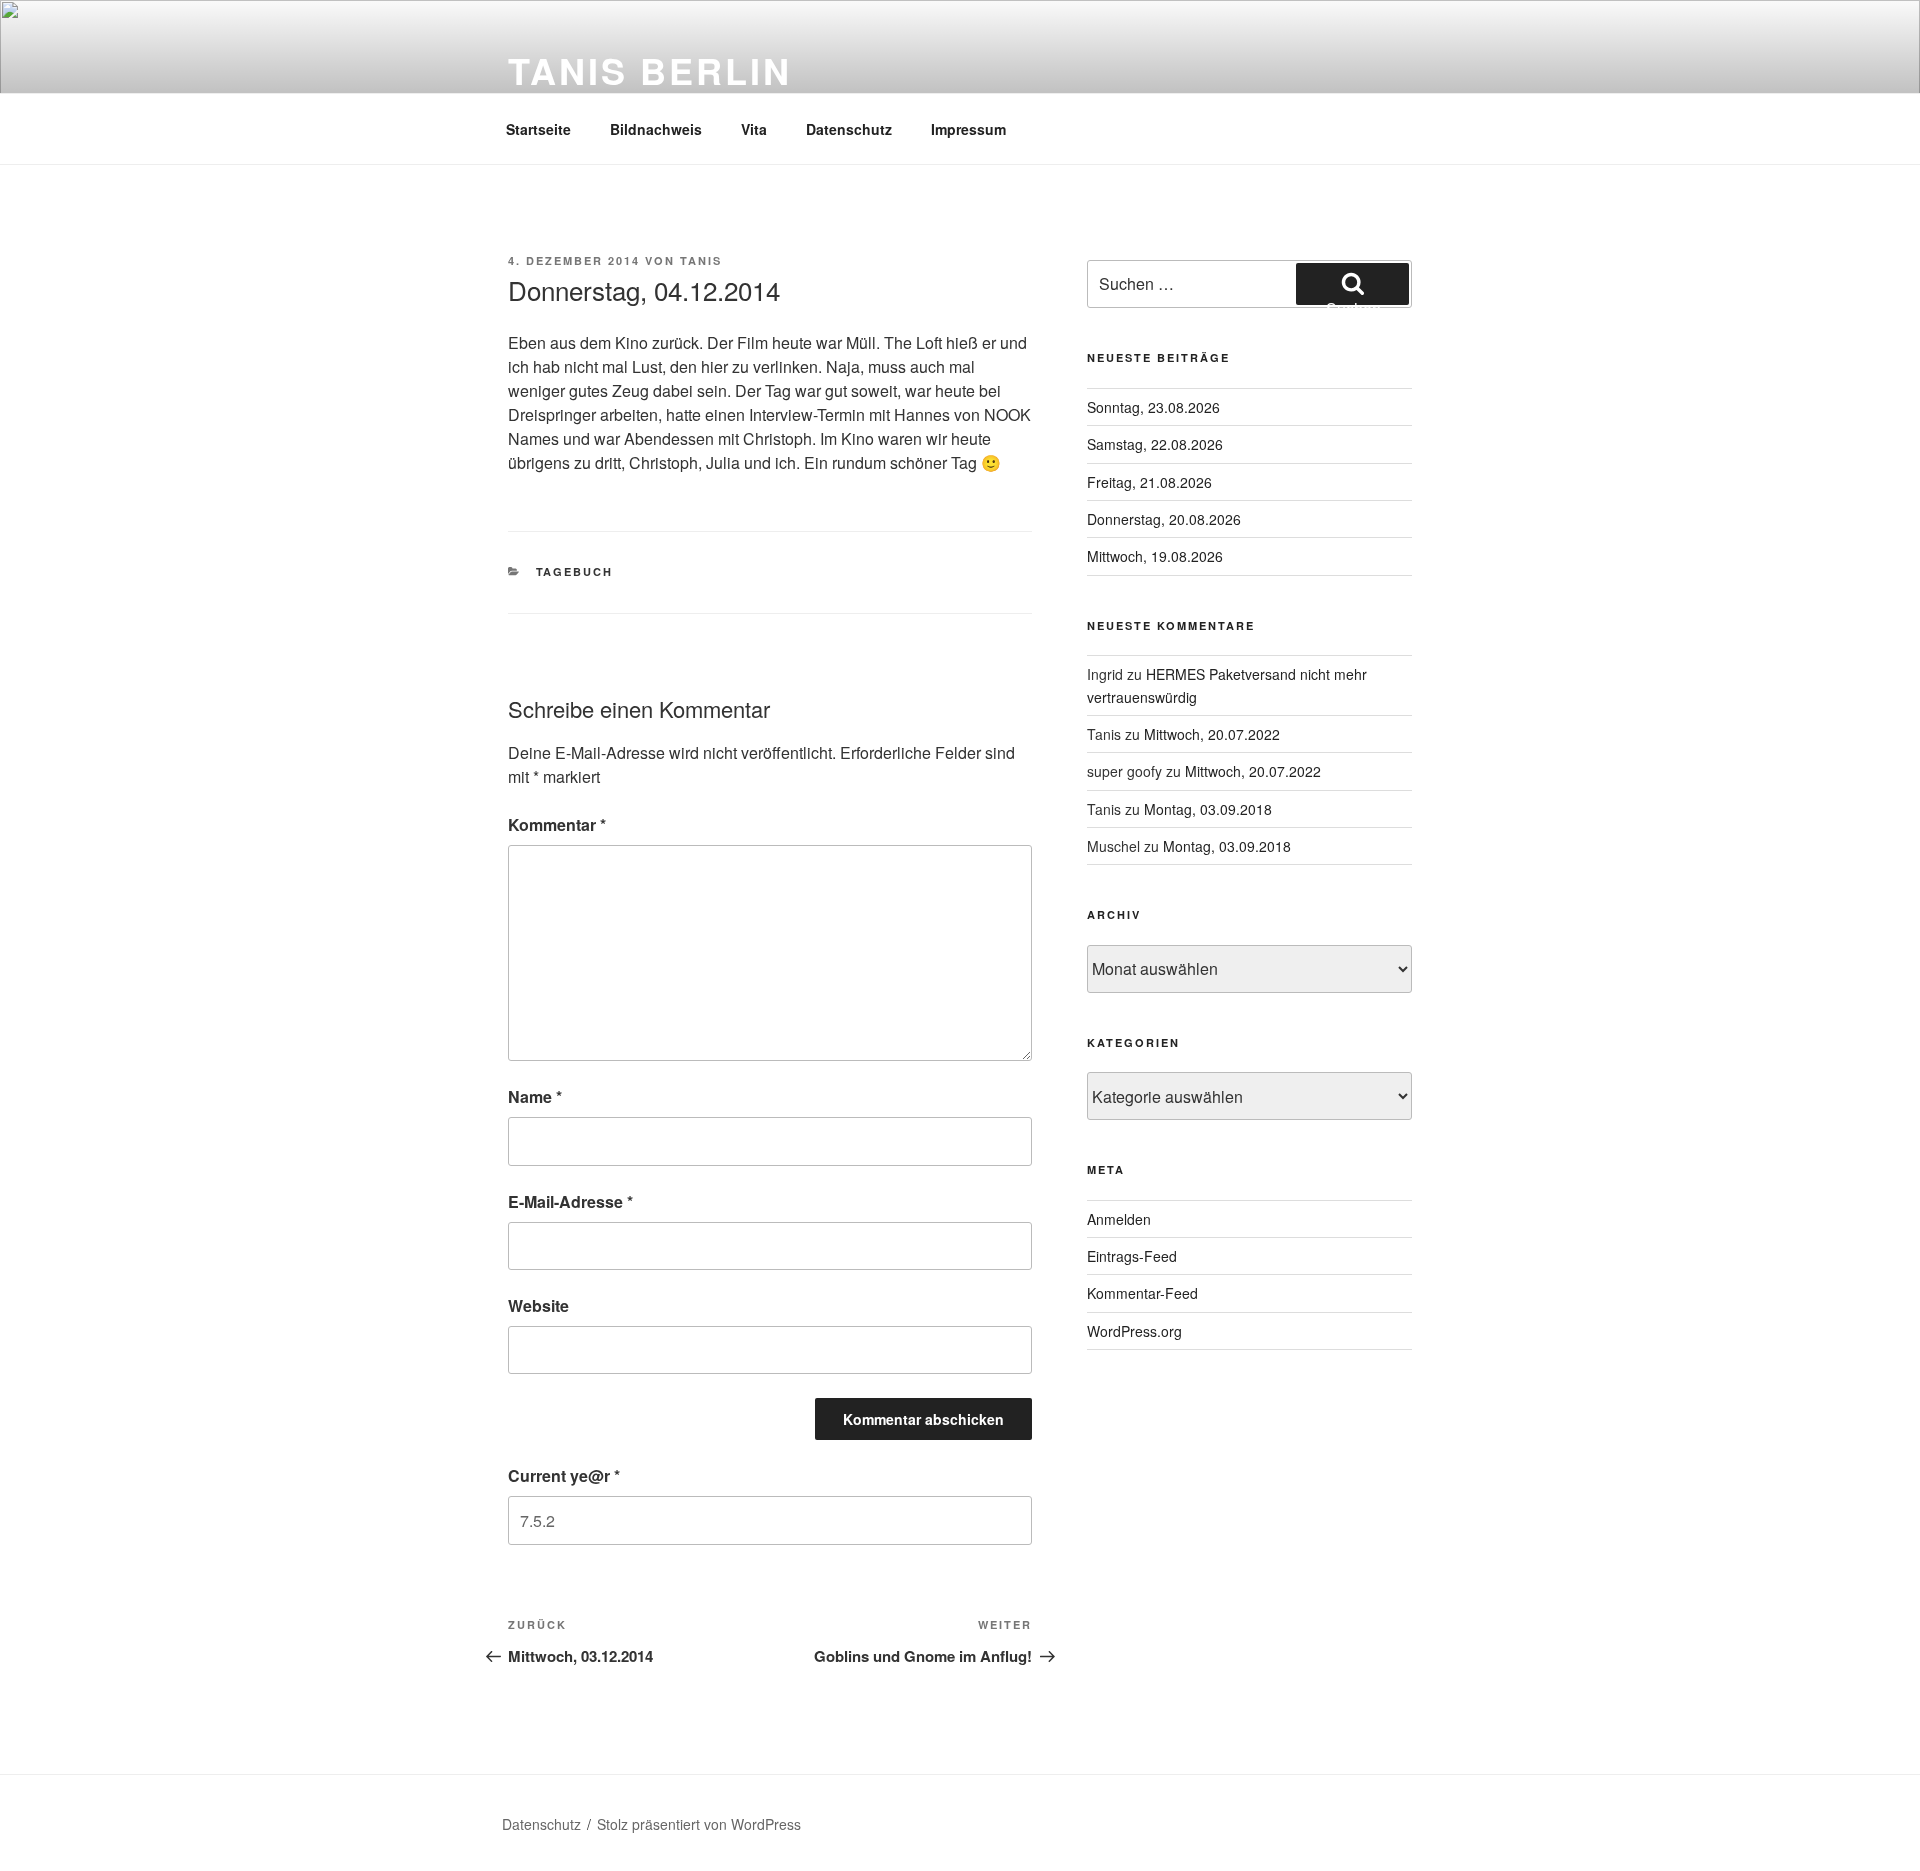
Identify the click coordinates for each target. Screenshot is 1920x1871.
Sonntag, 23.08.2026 (1153, 407)
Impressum (968, 129)
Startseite (538, 129)
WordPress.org (1134, 1331)
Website (538, 1305)
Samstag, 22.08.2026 (1155, 444)
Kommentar (557, 824)
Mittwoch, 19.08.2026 (1155, 556)
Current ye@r (564, 1475)
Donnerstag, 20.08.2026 (1164, 519)
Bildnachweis (656, 129)
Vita (754, 129)
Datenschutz (849, 129)
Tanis (701, 260)
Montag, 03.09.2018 (1208, 809)
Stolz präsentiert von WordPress (699, 1824)
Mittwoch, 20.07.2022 (1212, 734)
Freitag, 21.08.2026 (1149, 482)
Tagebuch (575, 571)
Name (535, 1096)
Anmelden (1119, 1219)
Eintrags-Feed (1132, 1256)
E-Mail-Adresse (570, 1201)
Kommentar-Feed (1142, 1293)
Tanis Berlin (650, 70)
